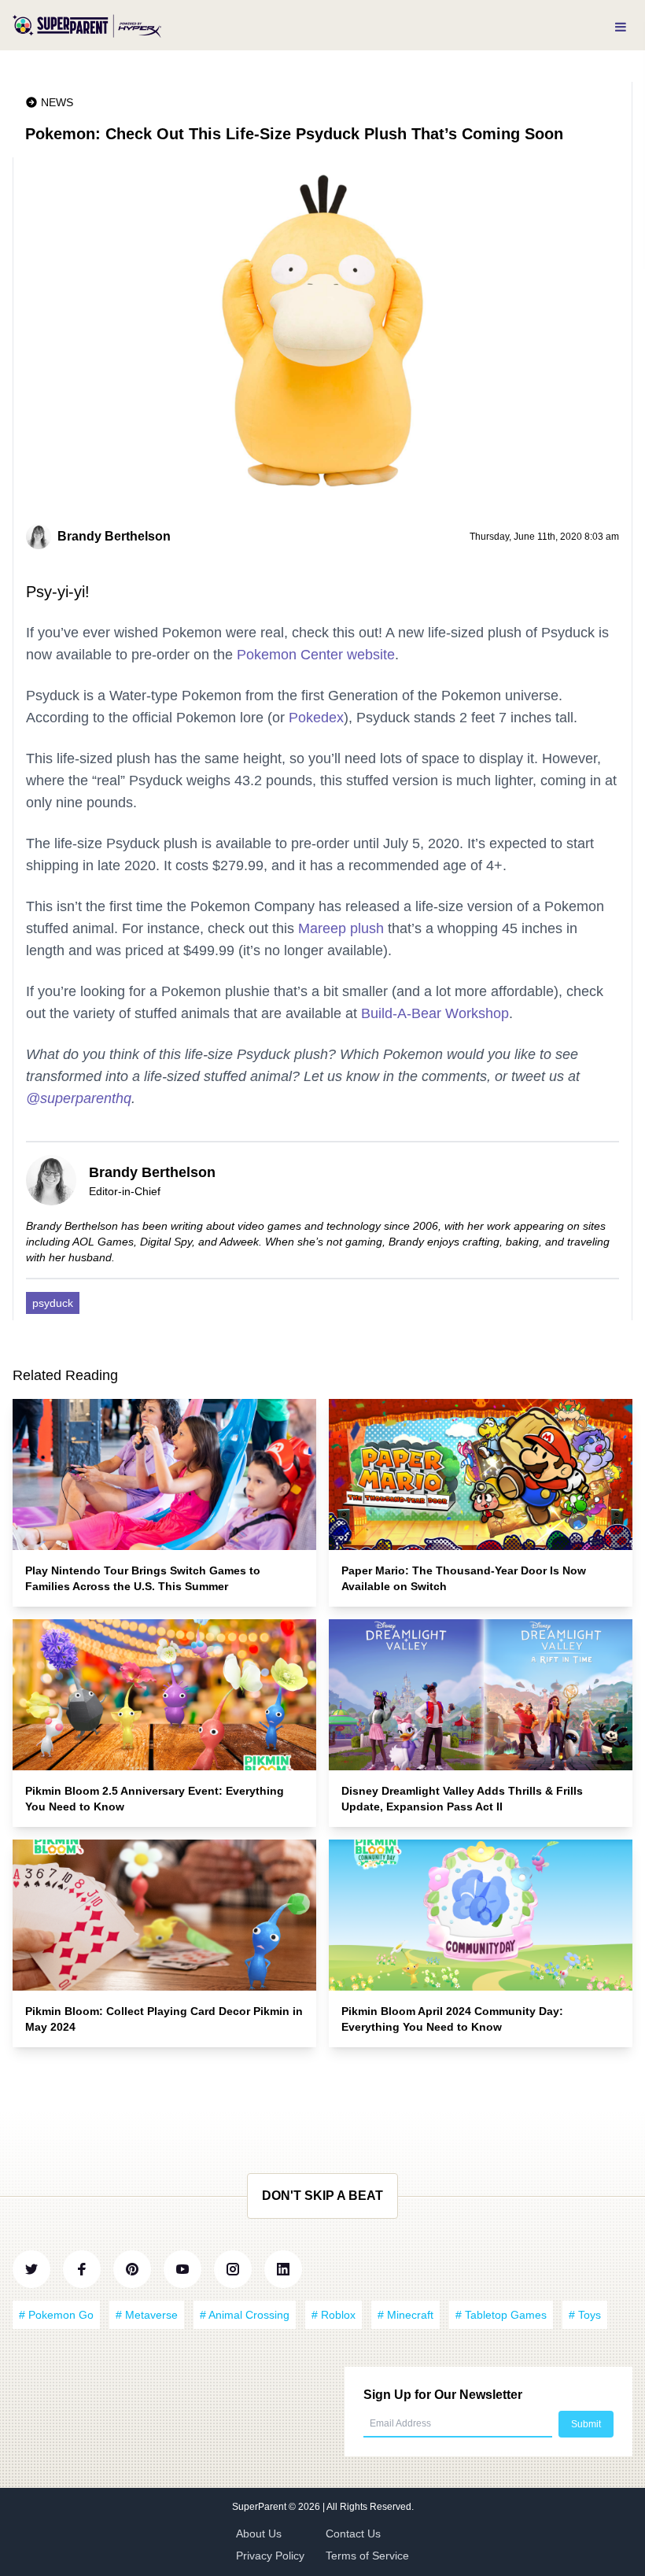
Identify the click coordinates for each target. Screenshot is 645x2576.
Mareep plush (341, 928)
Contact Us (353, 2534)
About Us (259, 2534)
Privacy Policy (270, 2556)
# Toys (585, 2315)
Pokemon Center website (316, 655)
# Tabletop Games (501, 2315)
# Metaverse (147, 2315)
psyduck (53, 1303)
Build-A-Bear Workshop (435, 1013)
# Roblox (334, 2315)
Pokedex (316, 718)
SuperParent (260, 2507)
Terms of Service (367, 2556)
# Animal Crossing (245, 2315)
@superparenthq (79, 1098)
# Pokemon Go (56, 2315)
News (57, 102)
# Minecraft (405, 2315)
